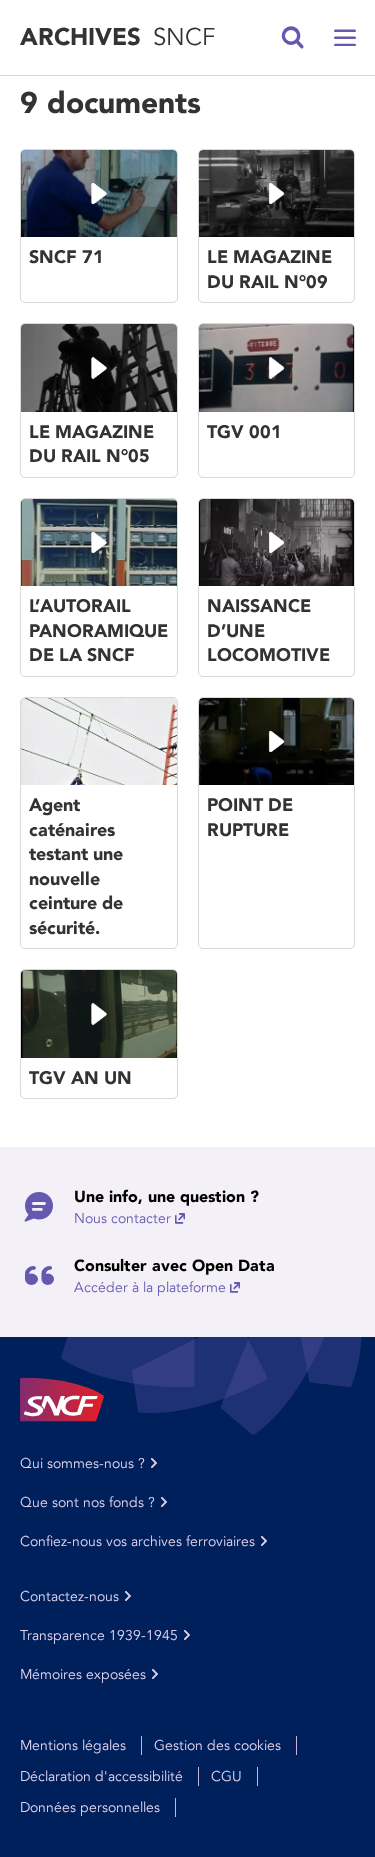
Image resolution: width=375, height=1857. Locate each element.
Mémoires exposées (83, 1674)
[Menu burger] (345, 38)
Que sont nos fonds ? (87, 1502)
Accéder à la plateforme (150, 1287)
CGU (226, 1776)
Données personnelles (90, 1807)
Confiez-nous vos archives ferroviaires (137, 1541)
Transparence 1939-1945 (99, 1635)
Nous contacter (122, 1218)
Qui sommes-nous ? (82, 1463)
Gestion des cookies (217, 1745)
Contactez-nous (69, 1596)
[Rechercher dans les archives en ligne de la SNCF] (293, 38)
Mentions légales (73, 1745)
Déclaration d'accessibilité (101, 1776)
